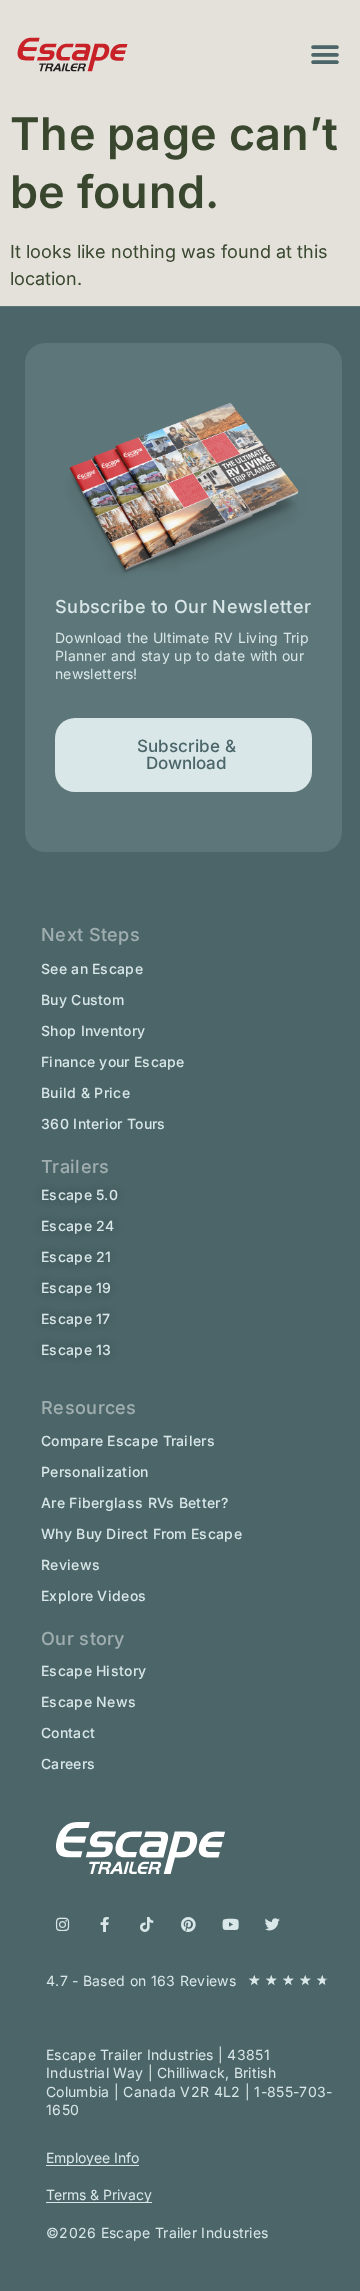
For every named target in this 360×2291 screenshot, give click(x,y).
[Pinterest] (188, 1924)
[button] (325, 54)
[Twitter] (272, 1924)
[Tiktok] (146, 1924)
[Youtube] (230, 1924)
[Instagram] (62, 1924)
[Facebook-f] (104, 1924)
